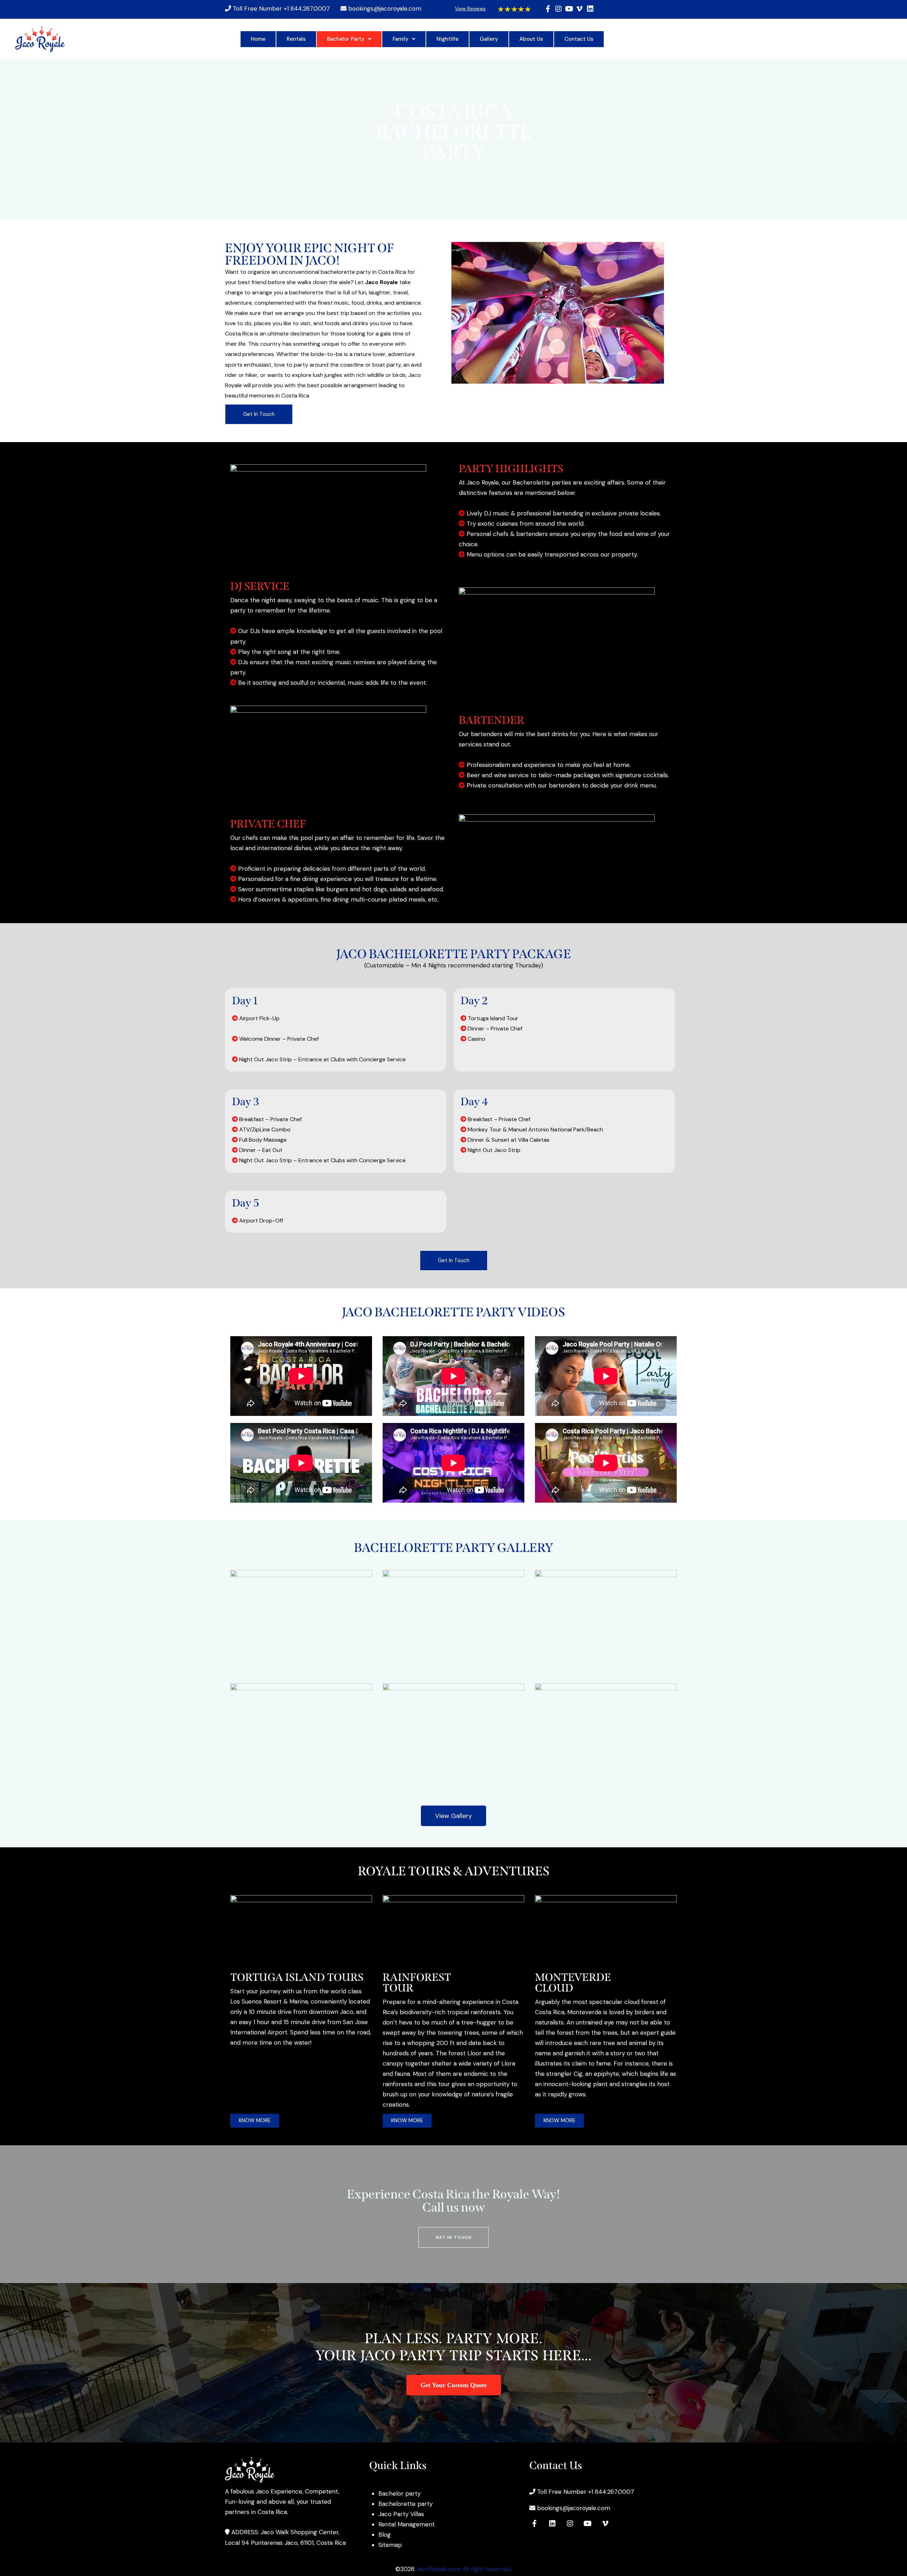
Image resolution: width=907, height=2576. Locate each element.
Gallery (489, 39)
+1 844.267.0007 (307, 9)
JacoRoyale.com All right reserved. (464, 2569)
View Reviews (470, 9)
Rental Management (407, 2524)
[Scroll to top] (888, 2539)
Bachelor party (399, 2493)
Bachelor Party (346, 39)
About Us (531, 39)
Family (401, 39)
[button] (349, 39)
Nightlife (447, 39)
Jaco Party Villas (401, 2514)
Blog (385, 2535)
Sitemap (390, 2545)
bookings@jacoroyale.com (385, 9)
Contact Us (579, 39)
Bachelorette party (405, 2504)
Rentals (296, 39)
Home (258, 39)
